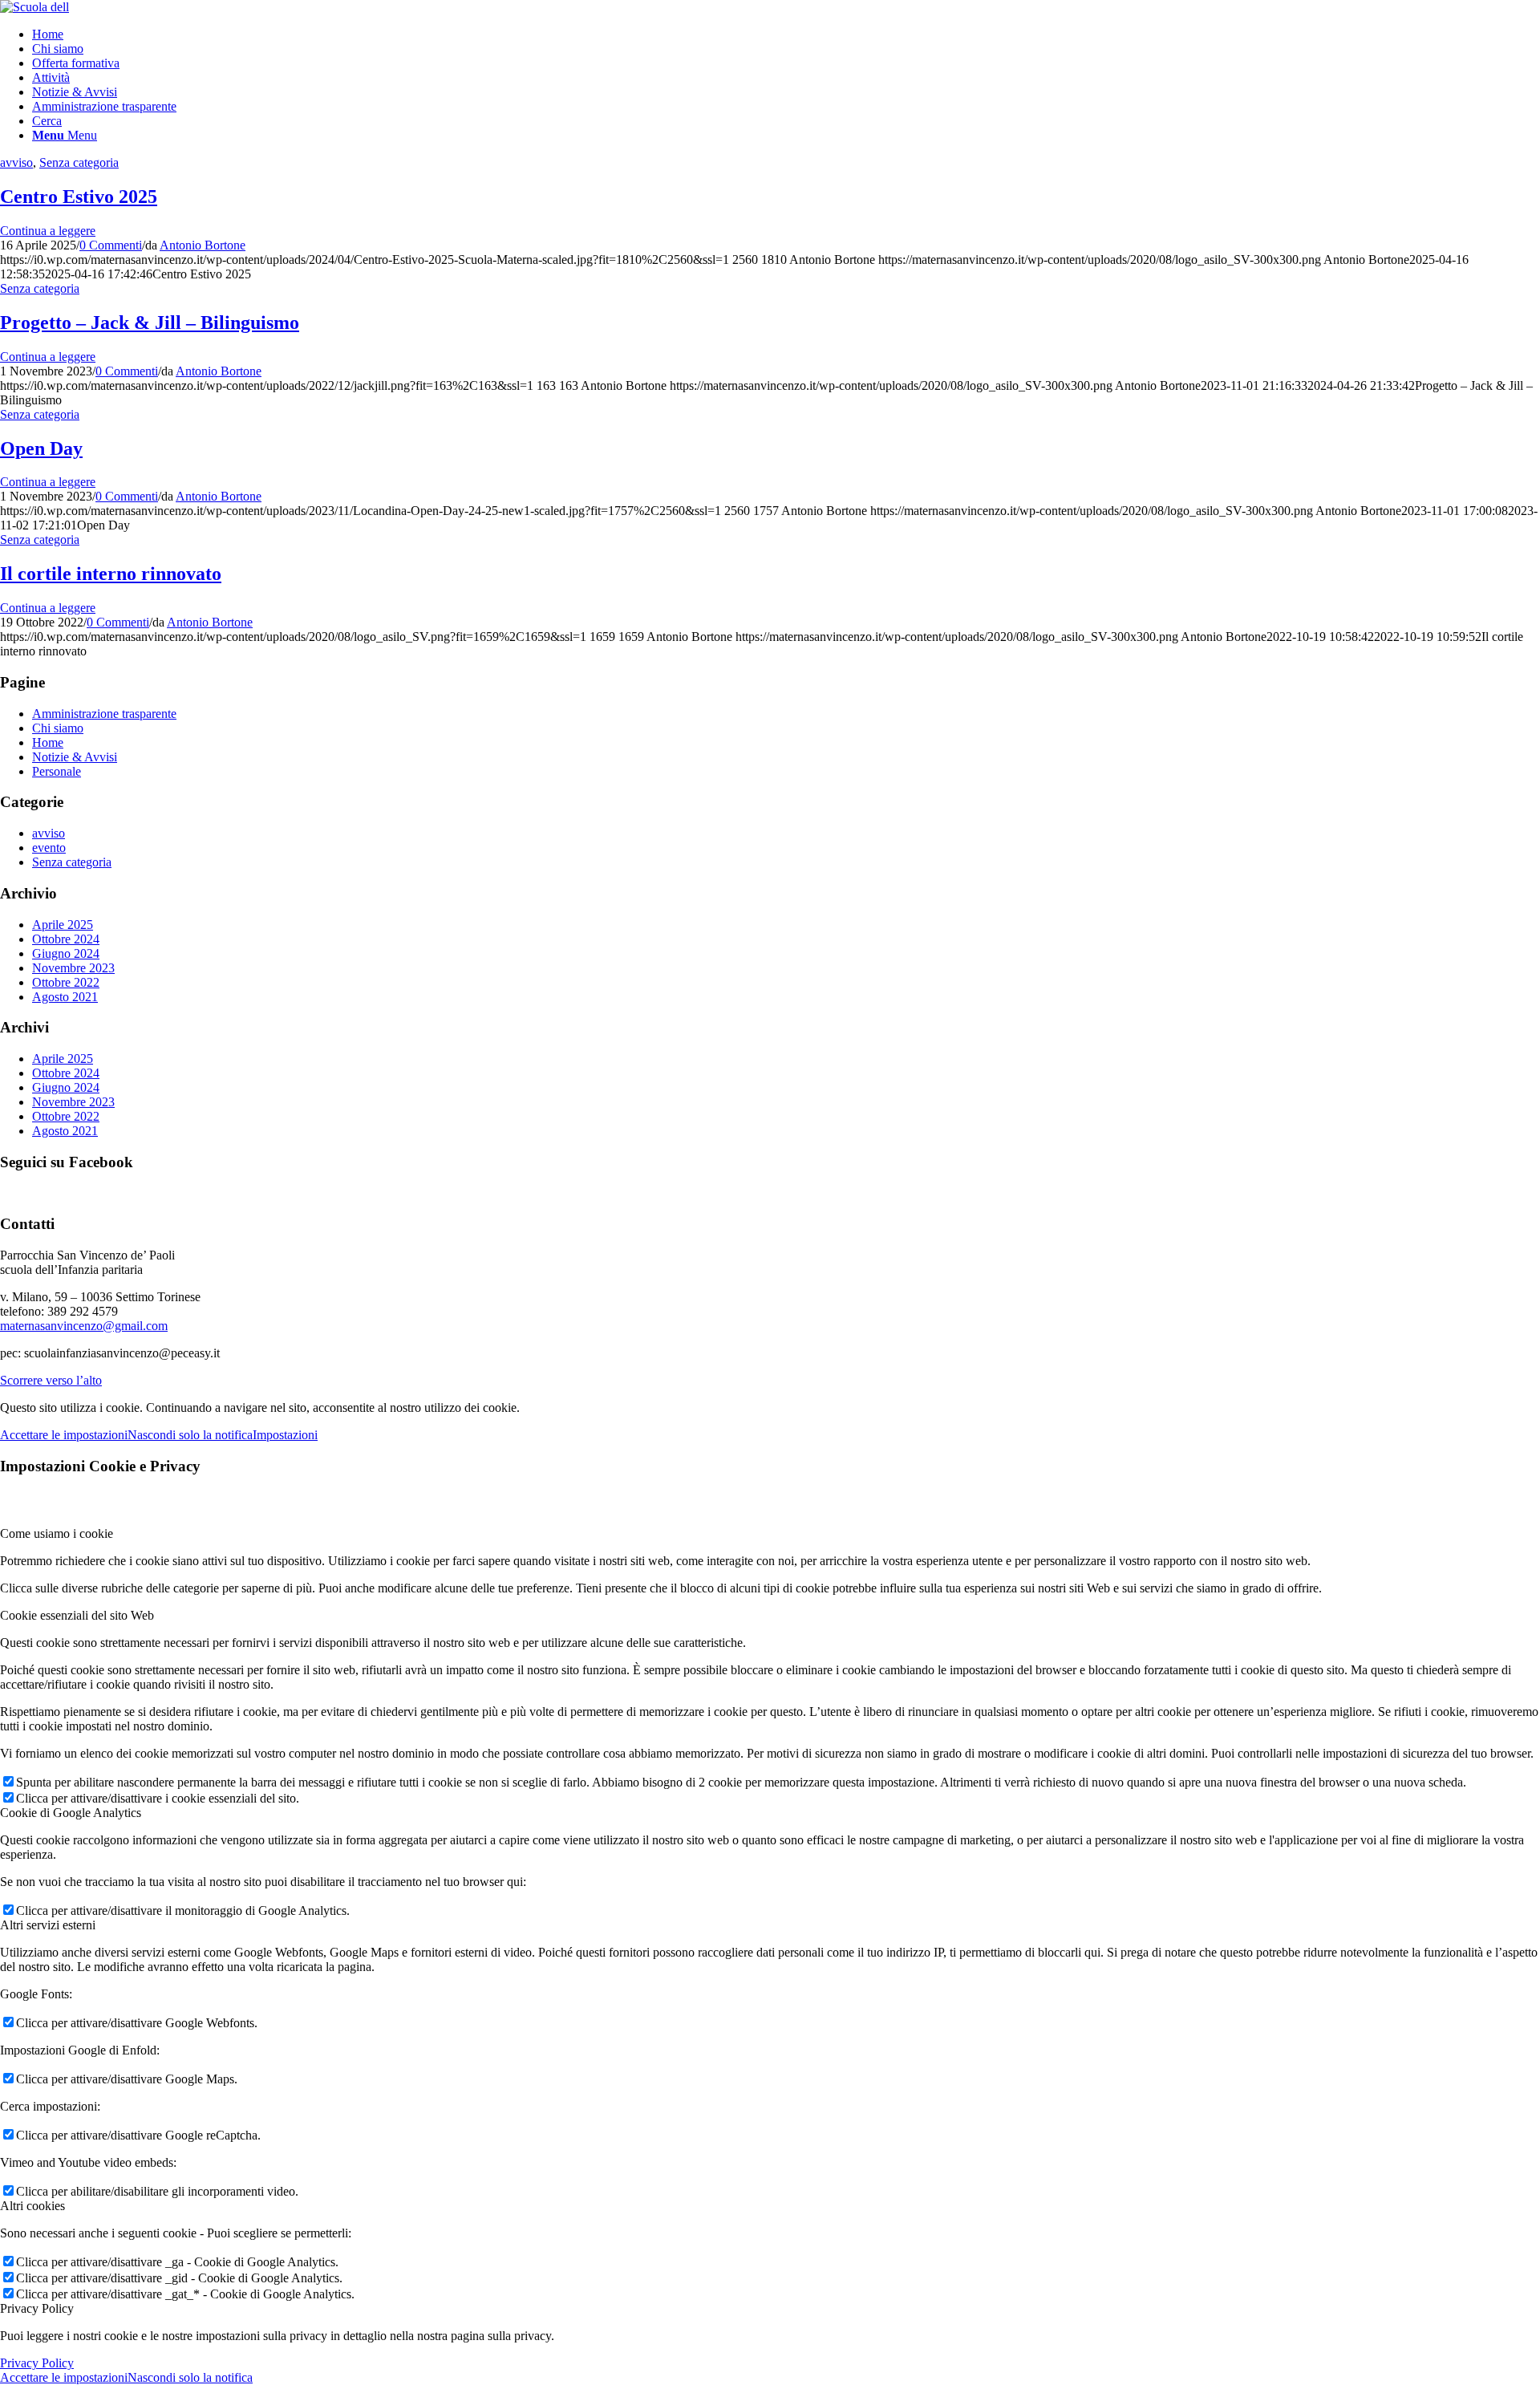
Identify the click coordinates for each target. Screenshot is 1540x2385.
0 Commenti (111, 245)
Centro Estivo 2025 (79, 197)
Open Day (41, 448)
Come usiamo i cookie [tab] (57, 1533)
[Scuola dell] (34, 7)
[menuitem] (786, 34)
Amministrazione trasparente (104, 714)
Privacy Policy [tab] (37, 2308)
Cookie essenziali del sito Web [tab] (77, 1615)
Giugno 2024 (66, 953)
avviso (16, 162)
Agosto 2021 (65, 997)
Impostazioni (285, 1435)
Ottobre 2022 (66, 982)
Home (48, 742)
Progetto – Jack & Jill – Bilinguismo (150, 322)
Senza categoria (79, 162)
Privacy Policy (37, 2363)
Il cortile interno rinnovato (111, 574)
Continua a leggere (48, 231)
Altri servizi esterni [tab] (48, 1925)
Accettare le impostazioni (64, 1435)
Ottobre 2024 (66, 939)
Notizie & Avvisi (75, 757)
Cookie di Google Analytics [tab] (71, 1813)
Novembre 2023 (73, 968)
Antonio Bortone (203, 245)
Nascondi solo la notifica (190, 1435)
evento (49, 848)
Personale (57, 771)
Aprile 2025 (63, 925)
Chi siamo (58, 728)
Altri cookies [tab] (32, 2206)
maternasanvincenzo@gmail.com (84, 1326)
